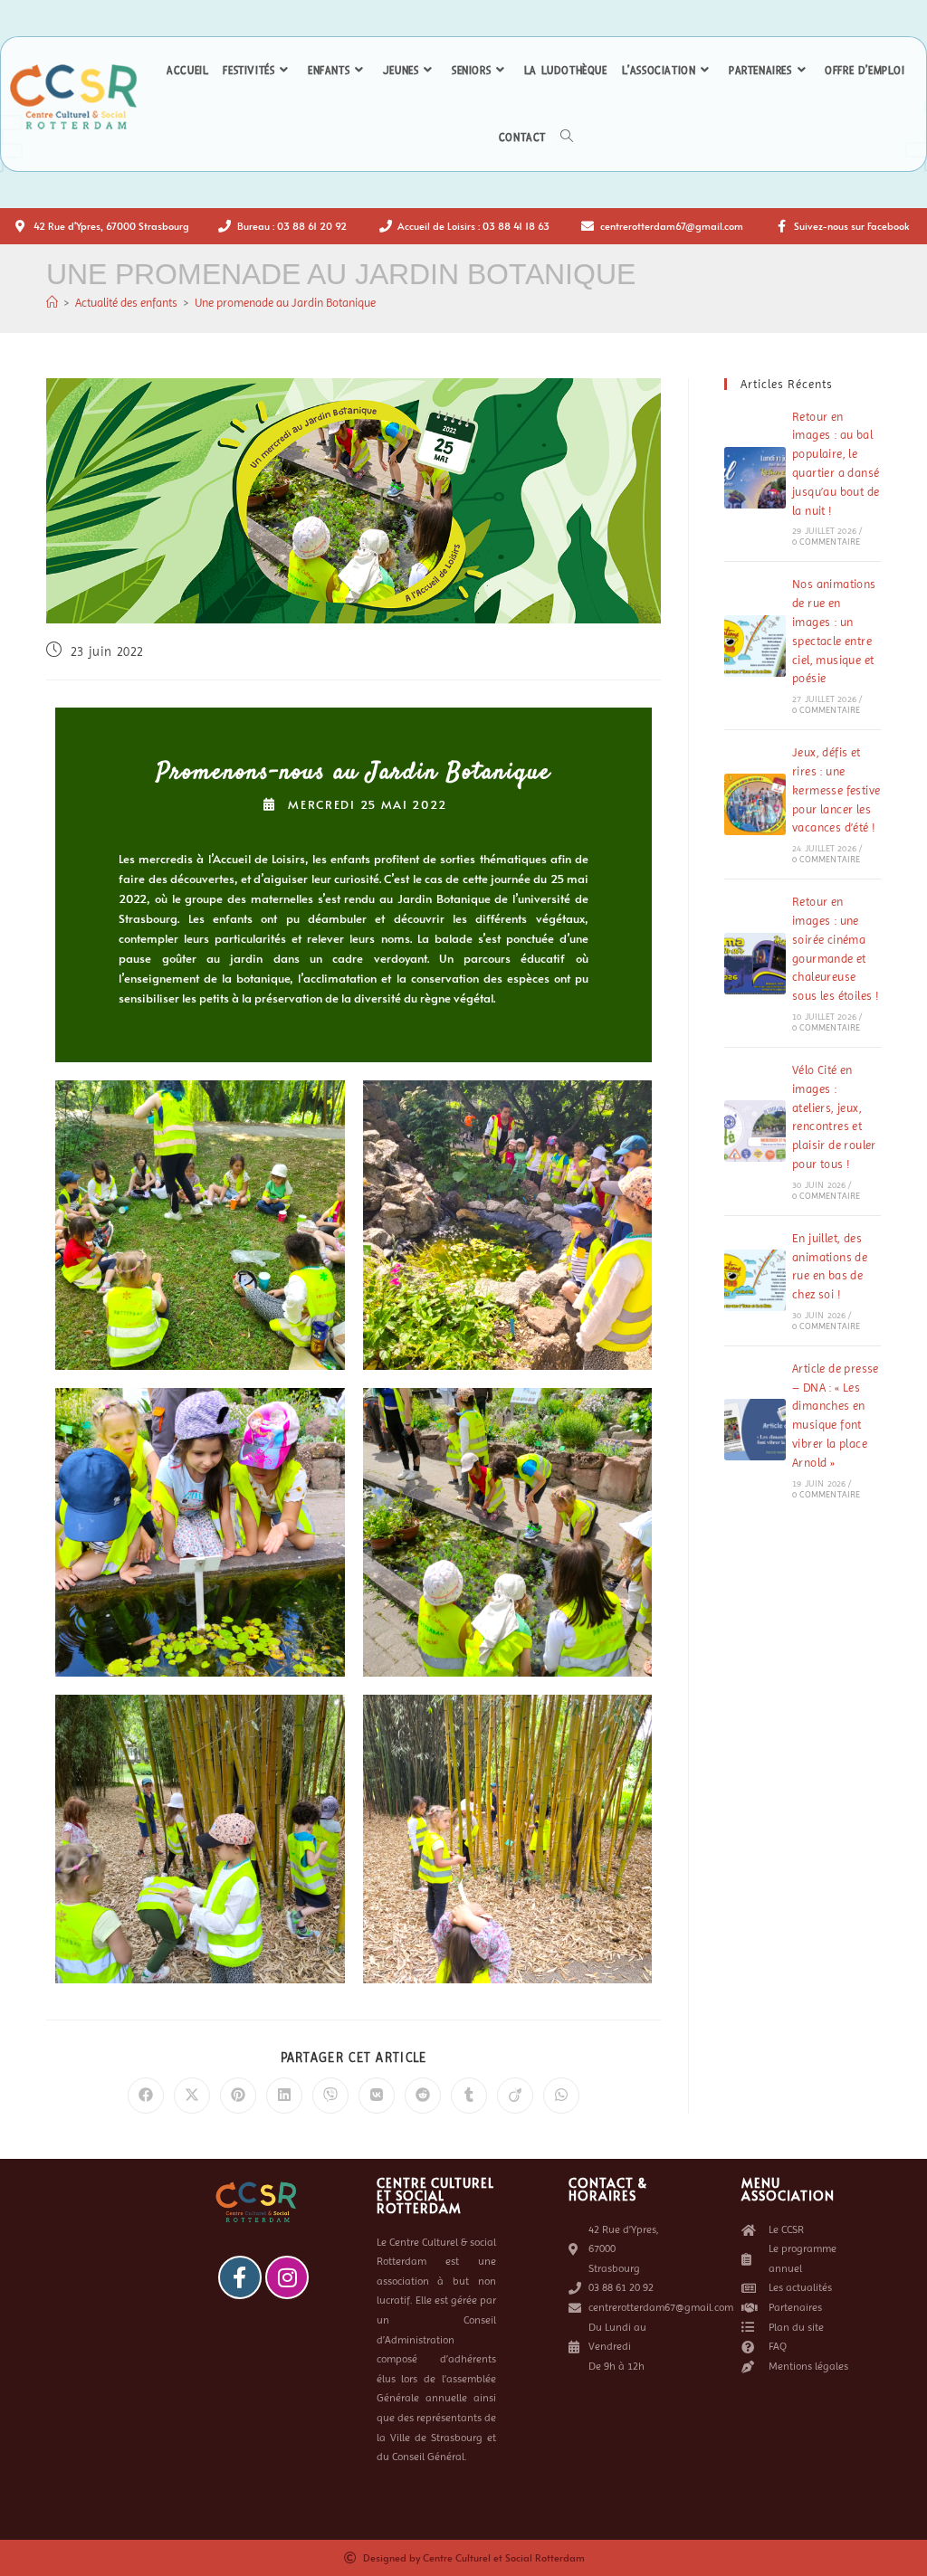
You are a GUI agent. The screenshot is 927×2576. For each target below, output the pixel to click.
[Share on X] (192, 2096)
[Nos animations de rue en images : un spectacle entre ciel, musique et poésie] (755, 646)
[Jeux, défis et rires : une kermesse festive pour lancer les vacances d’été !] (755, 804)
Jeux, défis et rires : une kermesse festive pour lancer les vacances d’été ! (836, 790)
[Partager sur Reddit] (423, 2096)
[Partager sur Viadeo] (515, 2096)
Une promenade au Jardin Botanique (285, 303)
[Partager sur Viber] (330, 2096)
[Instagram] (287, 2277)
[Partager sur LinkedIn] (284, 2096)
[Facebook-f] (240, 2277)
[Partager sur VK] (377, 2096)
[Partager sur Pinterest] (238, 2096)
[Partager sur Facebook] (146, 2096)
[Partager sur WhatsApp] (561, 2096)
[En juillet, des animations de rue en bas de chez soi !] (755, 1280)
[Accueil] (52, 303)
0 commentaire (827, 542)
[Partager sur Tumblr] (469, 2096)
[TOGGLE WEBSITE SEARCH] (567, 138)
